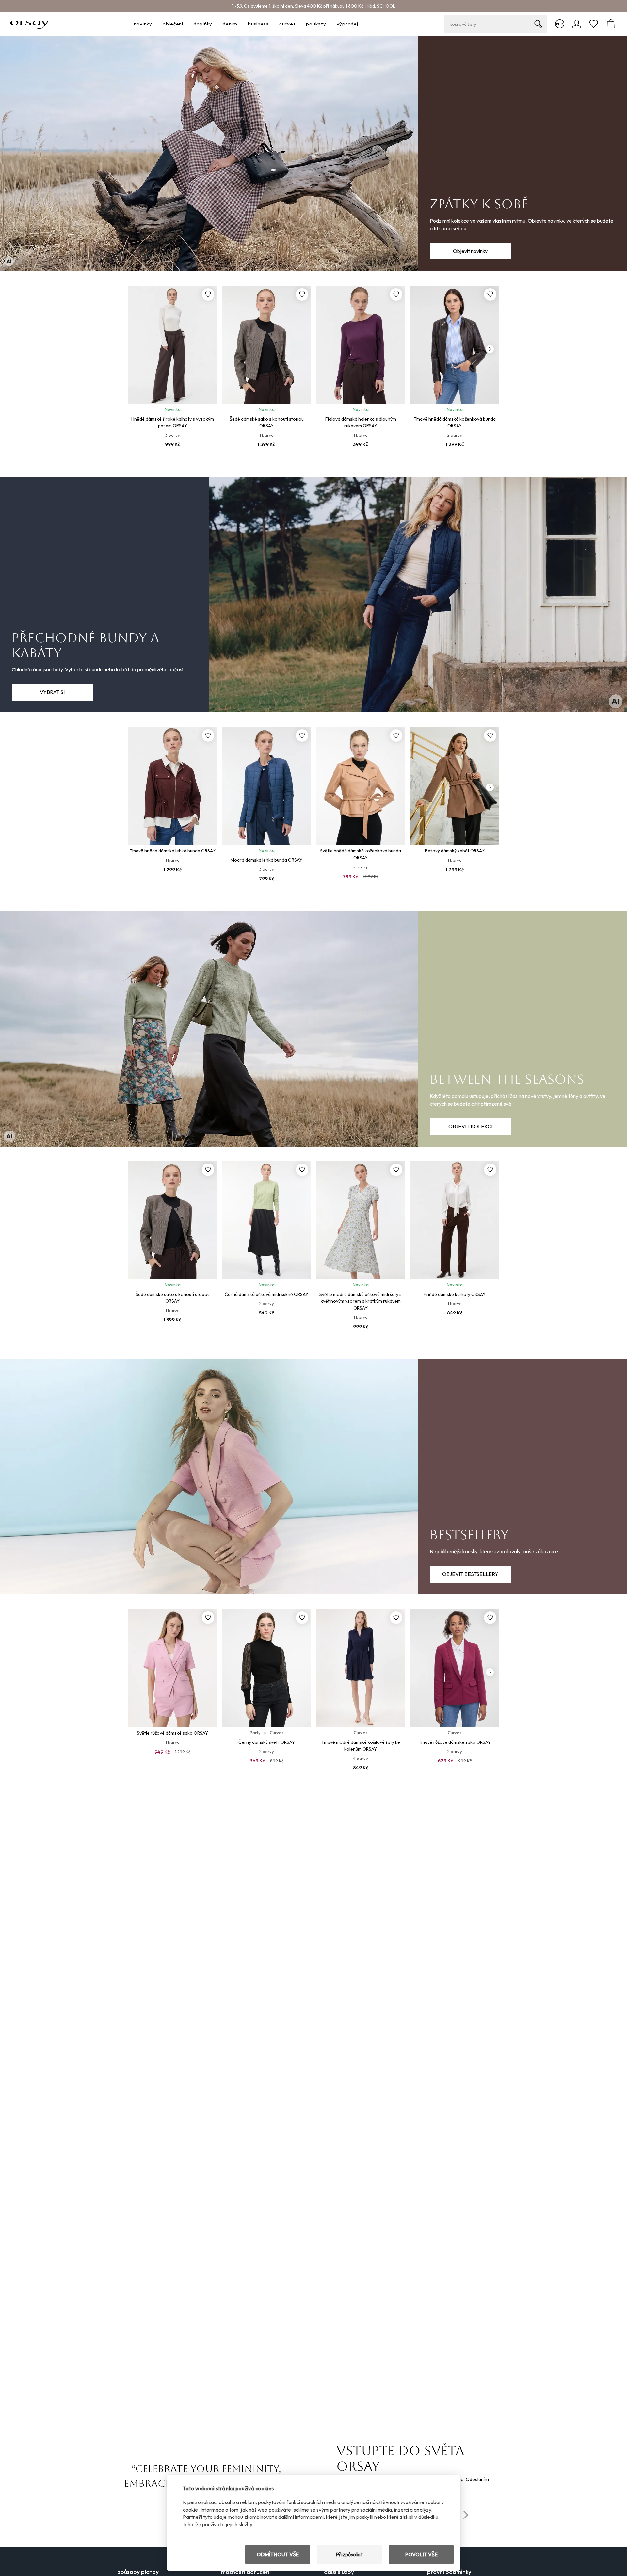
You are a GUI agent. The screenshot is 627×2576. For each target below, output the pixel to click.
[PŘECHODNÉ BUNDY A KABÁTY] (313, 595)
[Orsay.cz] (30, 24)
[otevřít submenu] (154, 24)
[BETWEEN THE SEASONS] (313, 1029)
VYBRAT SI (52, 692)
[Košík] (611, 24)
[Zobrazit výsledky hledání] (538, 24)
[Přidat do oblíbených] (208, 294)
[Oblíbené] (594, 24)
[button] (490, 349)
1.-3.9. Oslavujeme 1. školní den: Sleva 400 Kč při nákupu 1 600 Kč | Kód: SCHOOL (313, 6)
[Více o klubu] (560, 24)
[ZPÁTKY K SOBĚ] (313, 154)
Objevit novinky (470, 251)
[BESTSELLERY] (313, 1477)
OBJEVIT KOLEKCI (470, 1126)
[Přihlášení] (577, 24)
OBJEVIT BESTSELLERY (470, 1574)
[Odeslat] (466, 2515)
